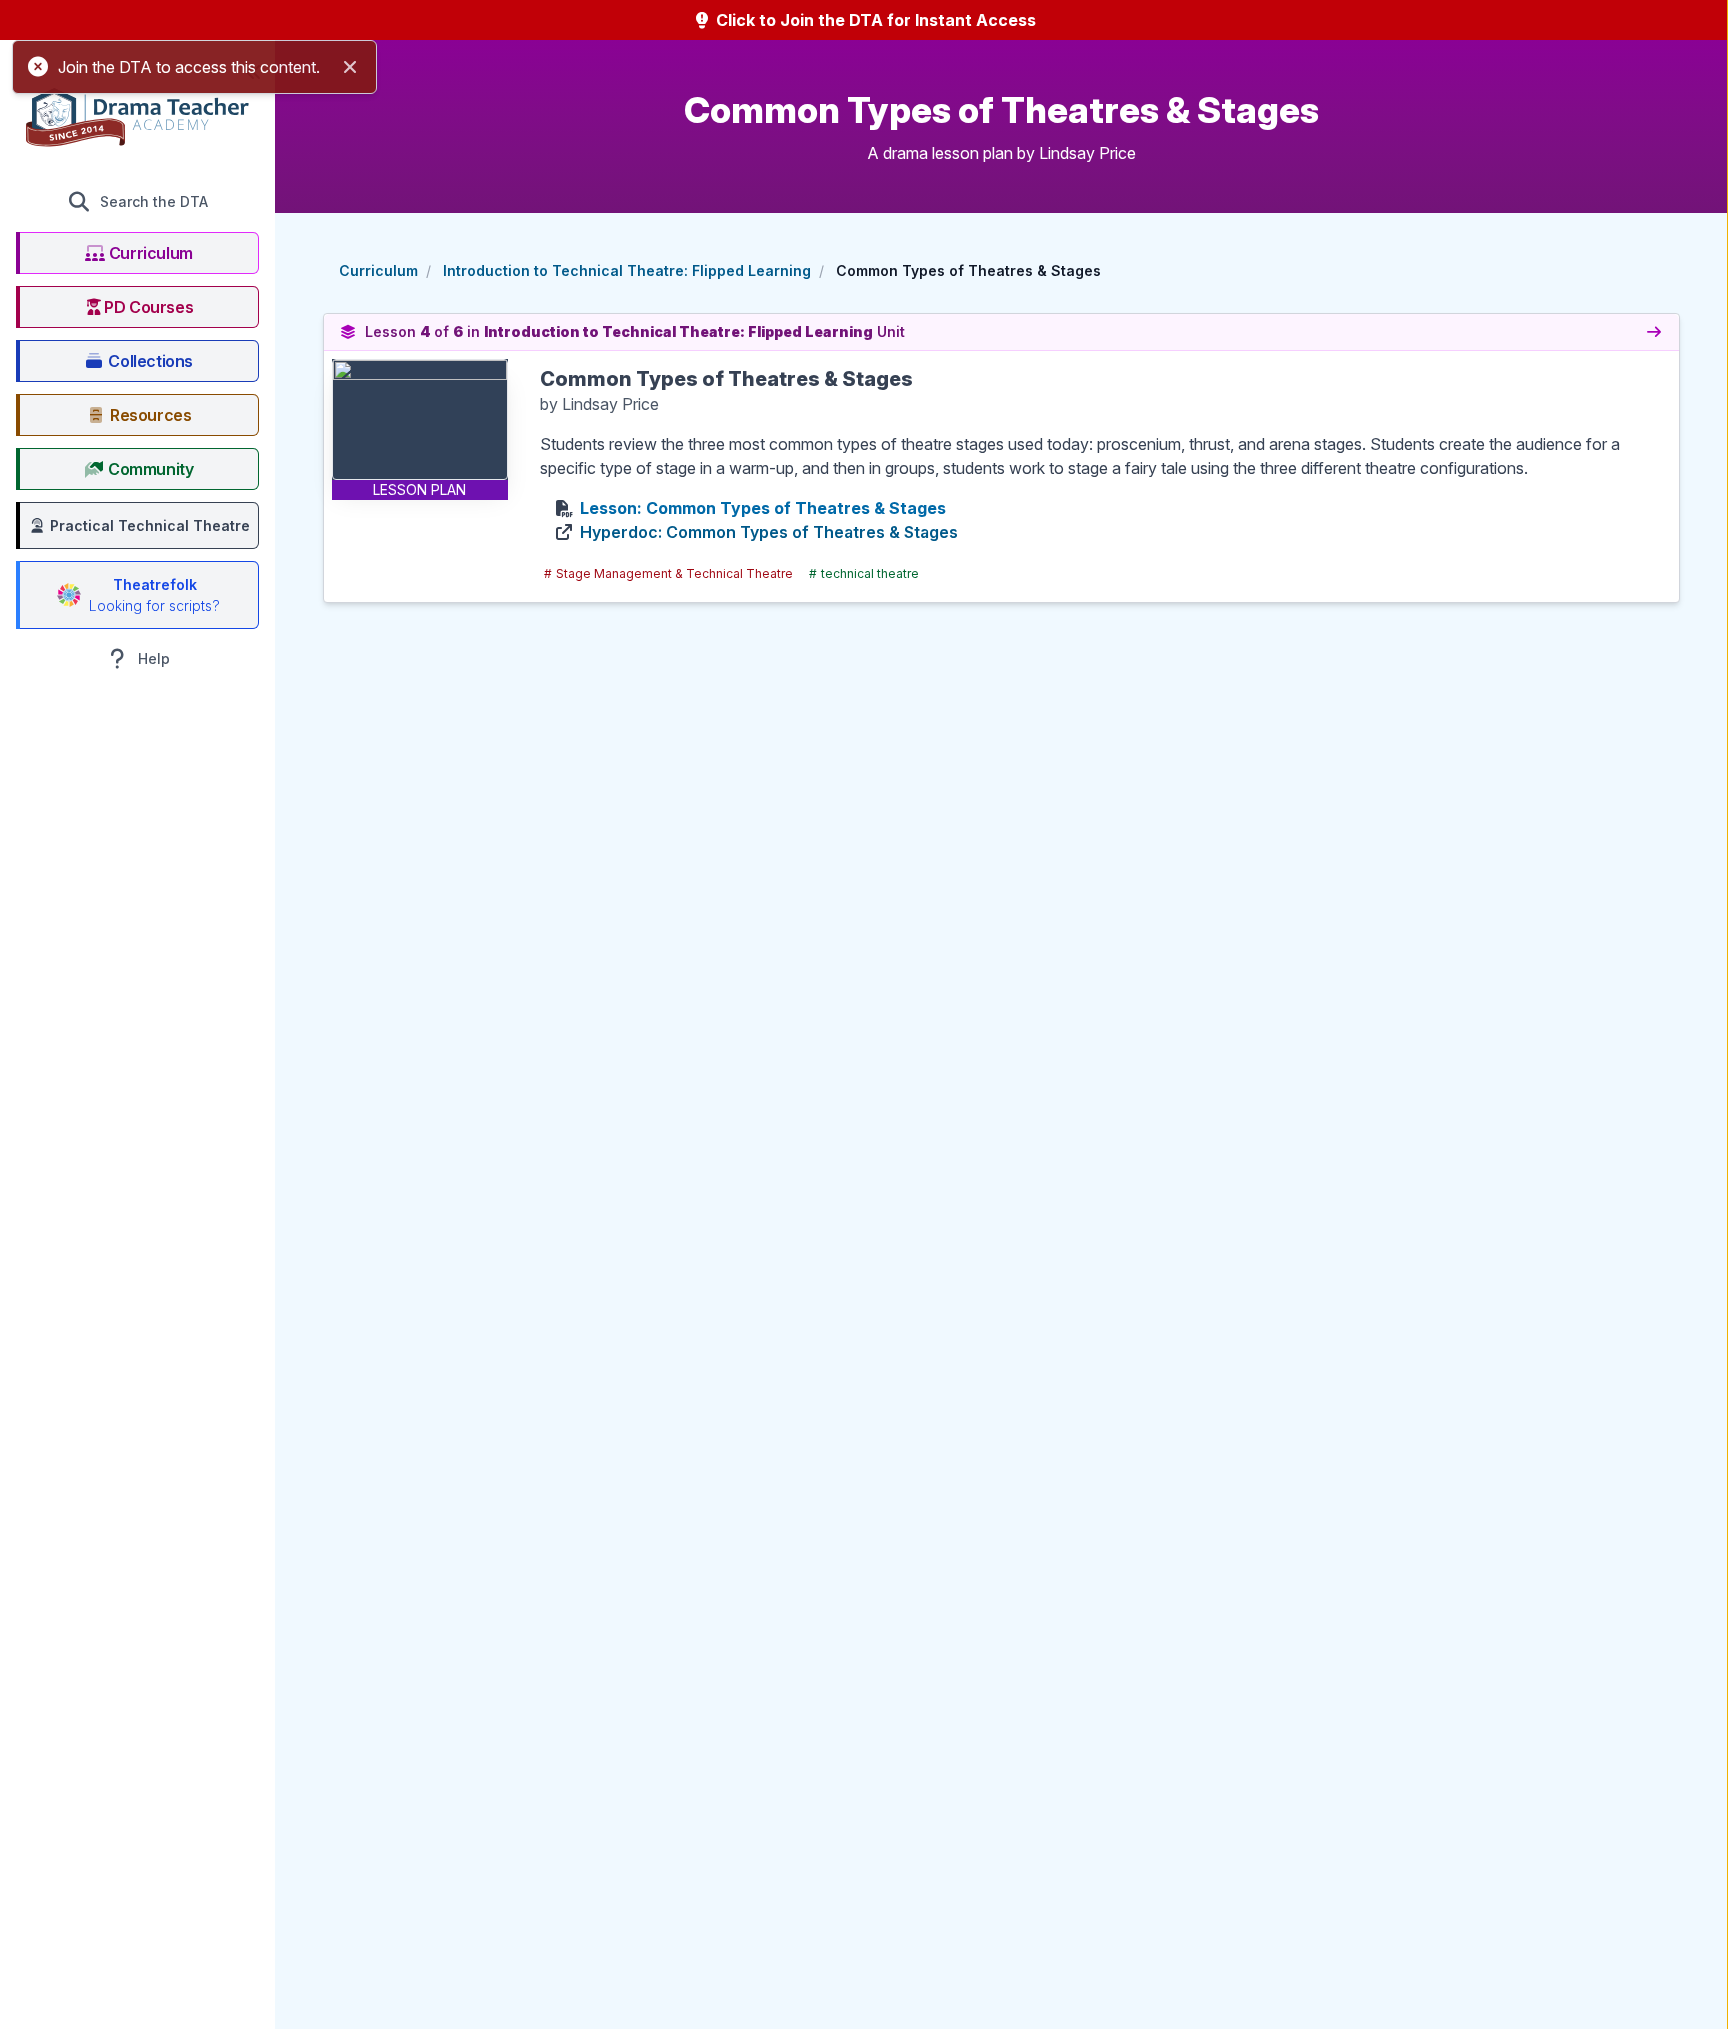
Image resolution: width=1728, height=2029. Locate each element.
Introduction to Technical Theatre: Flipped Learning (627, 270)
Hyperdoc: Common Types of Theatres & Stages (769, 532)
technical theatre (864, 573)
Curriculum (378, 270)
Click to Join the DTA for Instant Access (874, 20)
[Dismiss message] (350, 67)
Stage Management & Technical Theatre (668, 573)
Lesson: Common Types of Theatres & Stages (763, 508)
